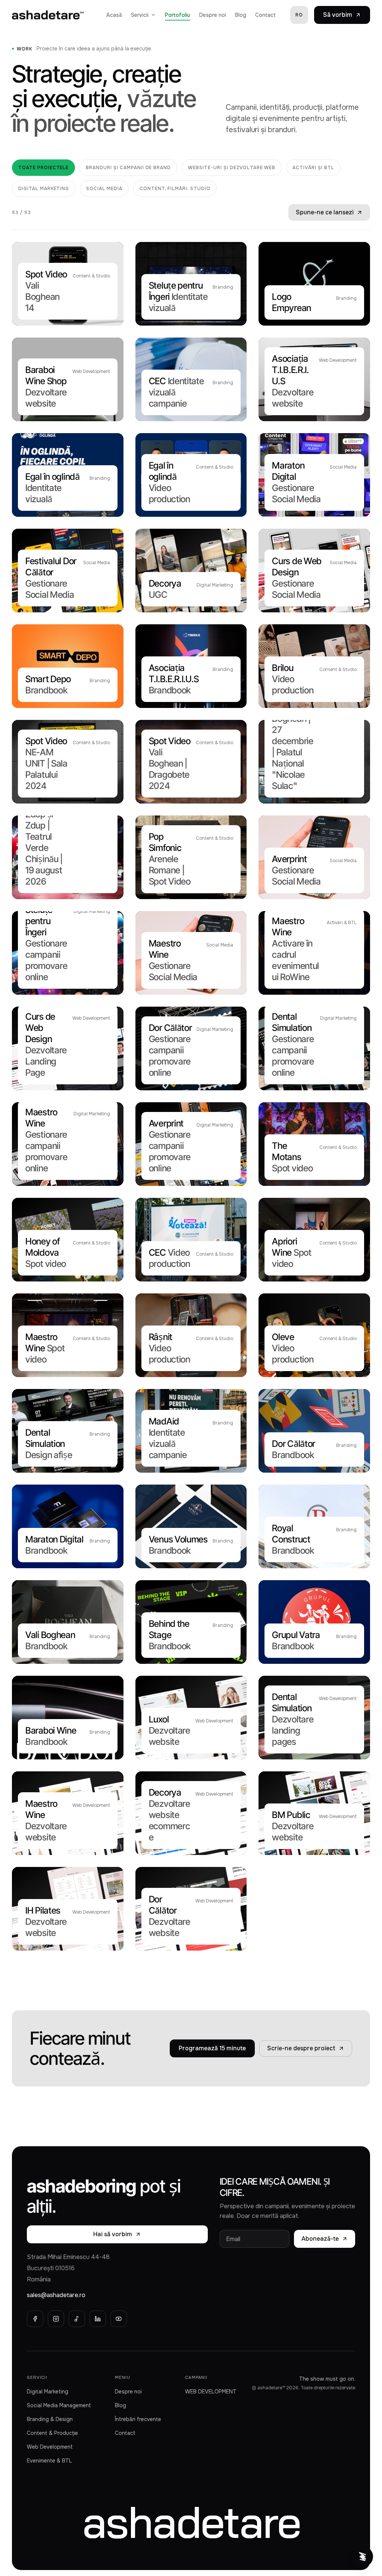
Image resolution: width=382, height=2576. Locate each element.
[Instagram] (56, 2319)
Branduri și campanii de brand (128, 168)
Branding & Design (50, 2419)
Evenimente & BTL (49, 2461)
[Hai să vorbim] (363, 2557)
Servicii (140, 15)
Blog (241, 15)
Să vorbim (338, 15)
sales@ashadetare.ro (56, 2295)
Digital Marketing (44, 189)
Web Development (50, 2447)
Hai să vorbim (113, 2234)
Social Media (104, 189)
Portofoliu (178, 15)
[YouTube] (119, 2319)
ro (299, 15)
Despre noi (213, 15)
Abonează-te (320, 2239)
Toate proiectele (43, 168)
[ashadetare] (48, 15)
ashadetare (191, 2521)
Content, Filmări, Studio (175, 189)
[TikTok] (77, 2319)
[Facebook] (35, 2319)
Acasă (114, 15)
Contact (265, 15)
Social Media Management (59, 2405)
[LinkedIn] (98, 2319)
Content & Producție (52, 2433)
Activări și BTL (313, 168)
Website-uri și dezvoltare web (232, 168)
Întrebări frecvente (138, 2419)
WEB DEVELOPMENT (211, 2392)
